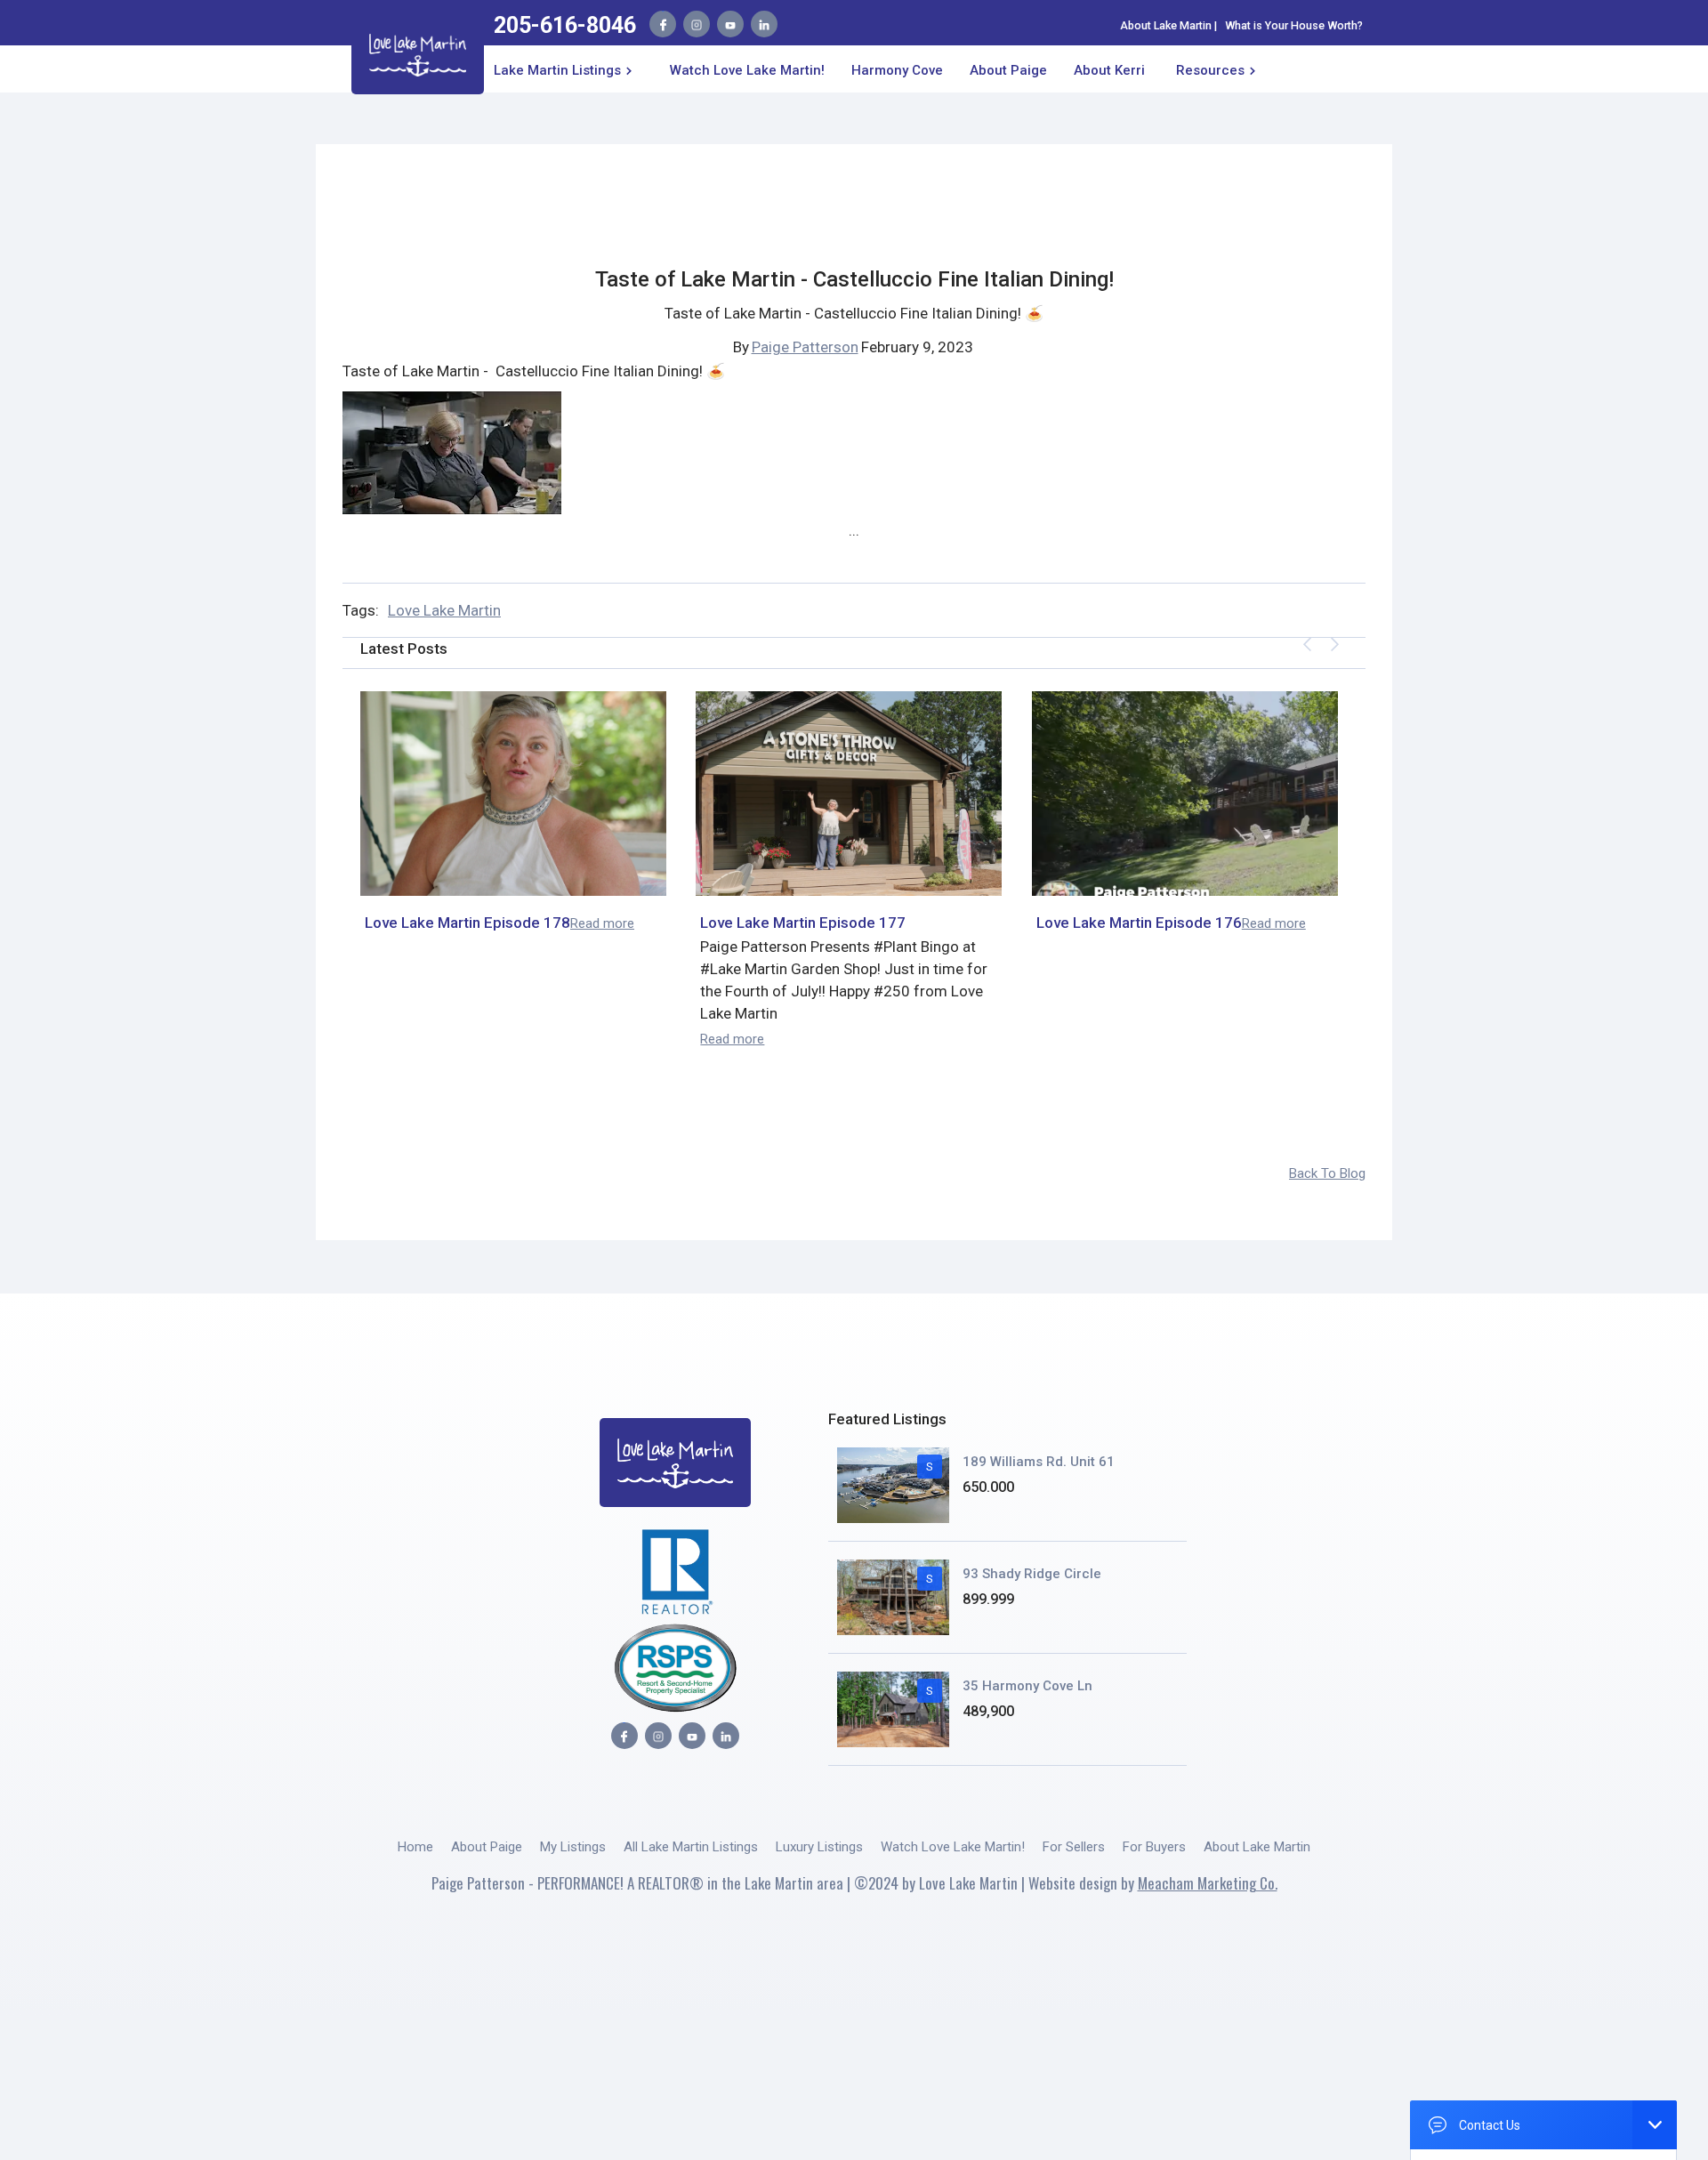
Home (415, 1847)
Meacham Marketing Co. (1208, 1883)
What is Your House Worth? (1294, 25)
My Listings (573, 1847)
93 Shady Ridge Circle (1032, 1574)
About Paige (487, 1847)
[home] (418, 52)
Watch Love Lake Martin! (747, 70)
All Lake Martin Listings (691, 1847)
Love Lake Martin (444, 610)
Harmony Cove (897, 70)
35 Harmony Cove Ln (1027, 1686)
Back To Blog (1327, 1173)
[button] (566, 69)
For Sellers (1074, 1847)
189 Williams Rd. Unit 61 (1039, 1462)
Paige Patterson (805, 347)
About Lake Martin (1166, 25)
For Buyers (1154, 1847)
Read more (602, 923)
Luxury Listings (819, 1847)
